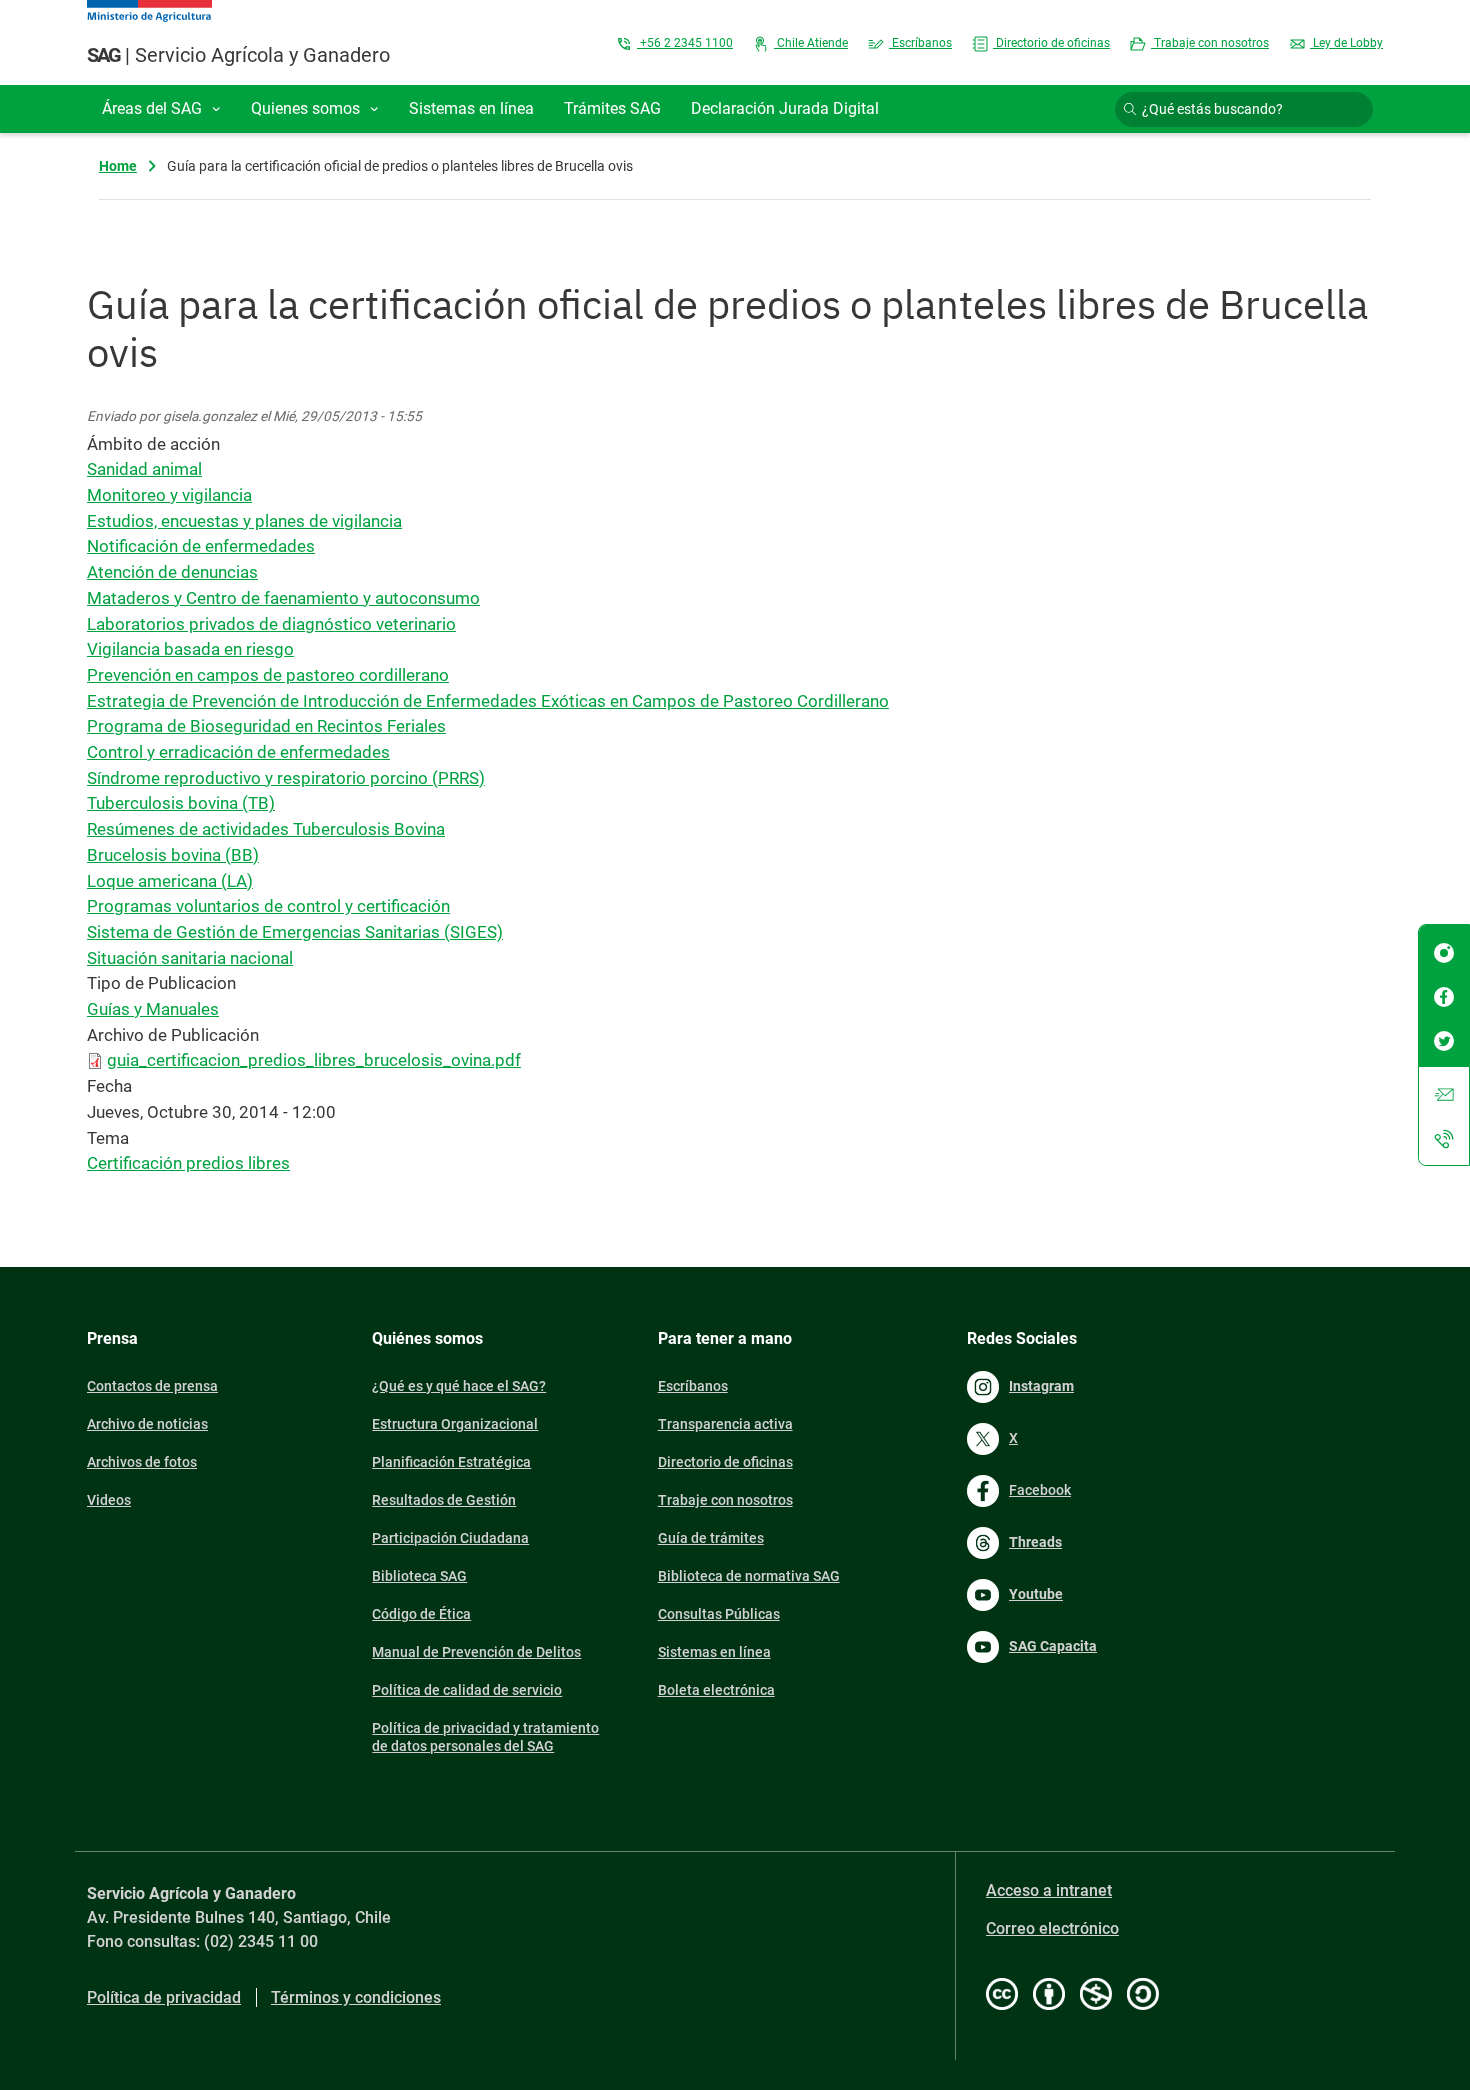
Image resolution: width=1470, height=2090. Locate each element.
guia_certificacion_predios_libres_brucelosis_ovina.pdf (314, 1060)
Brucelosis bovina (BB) (173, 855)
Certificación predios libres (188, 1163)
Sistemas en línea (714, 1652)
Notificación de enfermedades (201, 546)
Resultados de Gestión (444, 1500)
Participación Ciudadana (450, 1538)
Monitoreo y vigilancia (169, 495)
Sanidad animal (144, 469)
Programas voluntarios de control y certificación (268, 906)
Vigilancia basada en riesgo (190, 649)
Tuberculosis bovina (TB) (181, 803)
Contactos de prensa (152, 1386)
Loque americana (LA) (170, 881)
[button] (161, 109)
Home (118, 166)
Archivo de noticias (147, 1424)
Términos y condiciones (356, 1997)
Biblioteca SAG (419, 1576)
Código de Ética (421, 1614)
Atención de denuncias (172, 572)
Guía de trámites (711, 1538)
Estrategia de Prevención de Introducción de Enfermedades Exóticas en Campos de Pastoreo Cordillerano (488, 701)
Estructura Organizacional (455, 1424)
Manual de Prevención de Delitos (476, 1652)
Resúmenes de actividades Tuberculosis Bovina (266, 829)
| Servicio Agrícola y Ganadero (238, 55)
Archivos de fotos (142, 1462)
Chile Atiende (811, 43)
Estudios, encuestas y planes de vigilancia (244, 521)
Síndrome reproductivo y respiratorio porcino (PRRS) (286, 778)
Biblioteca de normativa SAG (749, 1576)
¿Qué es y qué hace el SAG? (459, 1386)
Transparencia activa (725, 1424)
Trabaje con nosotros (1210, 43)
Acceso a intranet (1049, 1890)
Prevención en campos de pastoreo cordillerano (268, 675)
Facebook (1040, 1490)
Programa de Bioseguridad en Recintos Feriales (266, 726)
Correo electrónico (1052, 1928)
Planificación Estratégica (451, 1462)
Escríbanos (920, 43)
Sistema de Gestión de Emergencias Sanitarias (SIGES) (295, 932)
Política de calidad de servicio (467, 1690)
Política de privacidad (164, 1997)
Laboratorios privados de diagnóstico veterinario (271, 624)
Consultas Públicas (719, 1614)
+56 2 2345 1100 (685, 43)
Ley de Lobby (1346, 43)
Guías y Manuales (153, 1009)
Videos (109, 1500)
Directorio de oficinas (1051, 43)
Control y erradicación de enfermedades (238, 752)
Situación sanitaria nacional (190, 958)
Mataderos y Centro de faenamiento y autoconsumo (283, 598)
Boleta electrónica (716, 1690)
